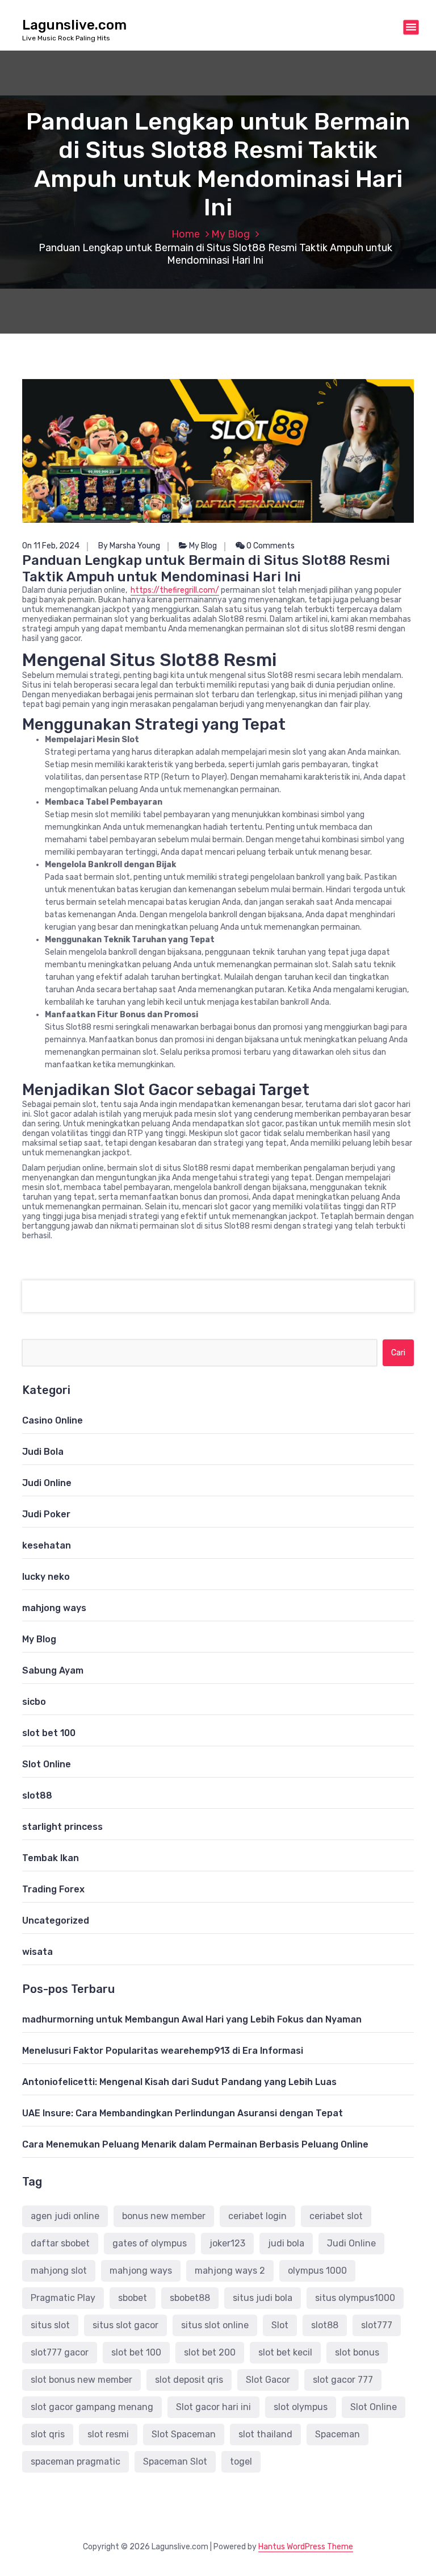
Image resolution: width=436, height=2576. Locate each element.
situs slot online (215, 2325)
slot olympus (301, 2407)
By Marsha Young (129, 546)
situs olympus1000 (355, 2298)
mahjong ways (54, 1608)
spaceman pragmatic (76, 2461)
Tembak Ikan (51, 1858)
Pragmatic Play (63, 2298)
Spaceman (338, 2434)
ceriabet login (257, 2216)
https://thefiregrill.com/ (175, 590)
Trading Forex (53, 1889)
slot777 (377, 2325)
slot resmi (108, 2434)
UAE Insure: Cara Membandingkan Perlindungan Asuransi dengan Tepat (183, 2113)
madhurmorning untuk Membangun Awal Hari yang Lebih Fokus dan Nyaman (192, 2019)
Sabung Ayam (53, 1670)
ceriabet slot (336, 2216)
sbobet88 (190, 2298)
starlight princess (62, 1827)
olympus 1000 (317, 2271)
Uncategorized (56, 1920)
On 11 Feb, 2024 (51, 546)
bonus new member (164, 2216)
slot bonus (357, 2352)
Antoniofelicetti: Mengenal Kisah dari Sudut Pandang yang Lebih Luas (179, 2082)
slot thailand (265, 2434)
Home (186, 234)
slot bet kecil (285, 2352)
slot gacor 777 (343, 2380)
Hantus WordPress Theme (306, 2547)
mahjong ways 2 (230, 2271)
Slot (280, 2325)
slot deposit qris (189, 2380)
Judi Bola (43, 1452)
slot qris (48, 2434)
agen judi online (65, 2216)
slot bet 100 (49, 1733)
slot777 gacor (60, 2352)
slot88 (37, 1795)
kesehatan (47, 1545)
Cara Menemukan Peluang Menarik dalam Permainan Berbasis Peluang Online (195, 2144)
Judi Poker (46, 1514)
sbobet (133, 2298)
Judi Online (47, 1483)
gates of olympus (150, 2243)
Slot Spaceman (184, 2434)
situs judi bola (263, 2298)
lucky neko (46, 1577)
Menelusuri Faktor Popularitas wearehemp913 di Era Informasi (163, 2051)
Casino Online (53, 1420)
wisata (37, 1952)
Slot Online (47, 1764)
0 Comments (270, 546)
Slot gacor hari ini (213, 2407)
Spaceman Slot (175, 2461)
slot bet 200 (210, 2352)
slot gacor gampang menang (92, 2407)
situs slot (50, 2325)
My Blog (230, 234)
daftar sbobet (60, 2243)
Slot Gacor (268, 2380)
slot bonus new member (81, 2380)
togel (241, 2461)
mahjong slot (59, 2271)
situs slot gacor (125, 2325)
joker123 (227, 2243)
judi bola (286, 2243)
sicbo (34, 1702)
